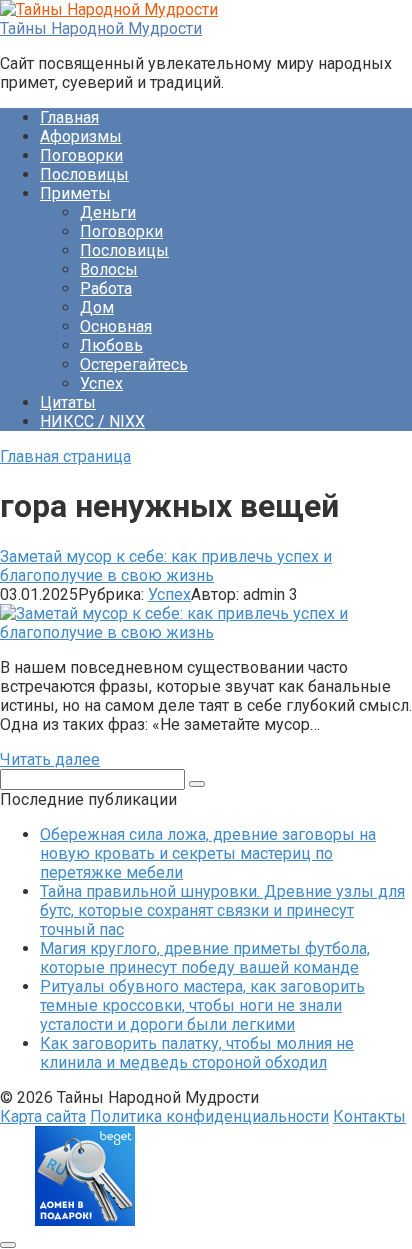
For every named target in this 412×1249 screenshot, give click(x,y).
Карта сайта (43, 1116)
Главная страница (65, 456)
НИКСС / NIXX (92, 421)
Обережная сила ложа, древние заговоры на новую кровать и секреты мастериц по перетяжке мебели (208, 853)
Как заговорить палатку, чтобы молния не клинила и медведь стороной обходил (197, 1053)
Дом (97, 307)
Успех (101, 383)
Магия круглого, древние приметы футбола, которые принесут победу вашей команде (205, 958)
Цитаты (68, 402)
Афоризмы (81, 136)
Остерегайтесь (134, 364)
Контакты (369, 1116)
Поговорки (81, 155)
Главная (69, 117)
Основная (116, 326)
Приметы (75, 193)
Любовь (111, 345)
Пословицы (84, 174)
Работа (106, 288)
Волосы (109, 269)
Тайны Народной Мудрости (101, 28)
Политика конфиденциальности (209, 1116)
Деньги (108, 212)
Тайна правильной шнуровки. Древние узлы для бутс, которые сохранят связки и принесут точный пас (222, 910)
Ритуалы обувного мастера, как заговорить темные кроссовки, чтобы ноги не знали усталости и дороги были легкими (202, 1005)
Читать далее (50, 759)
